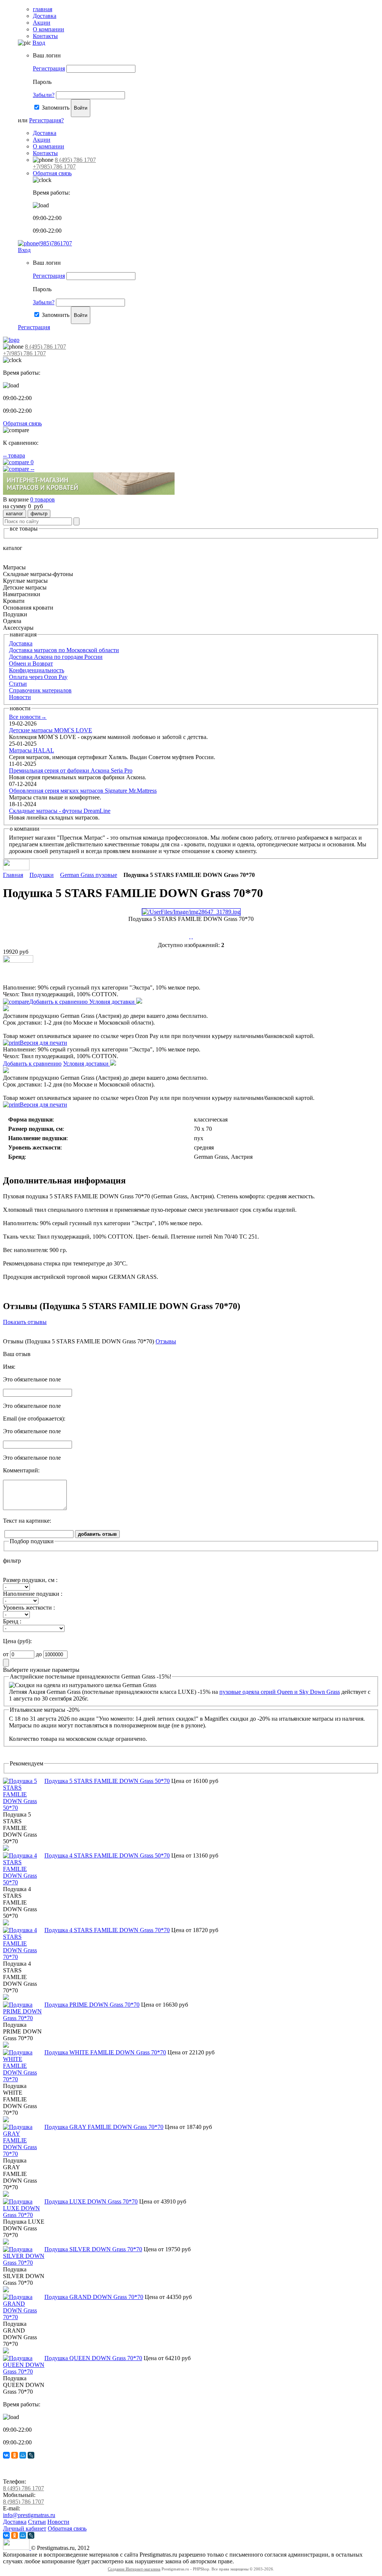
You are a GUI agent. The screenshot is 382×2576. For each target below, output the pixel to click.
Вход (39, 43)
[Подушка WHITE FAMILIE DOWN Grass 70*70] (24, 2079)
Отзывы (166, 1341)
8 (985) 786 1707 (24, 2502)
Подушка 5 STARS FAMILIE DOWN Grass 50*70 (107, 1781)
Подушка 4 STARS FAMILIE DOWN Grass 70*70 (107, 1930)
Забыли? (44, 95)
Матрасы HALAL (32, 750)
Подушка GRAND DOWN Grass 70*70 (94, 2297)
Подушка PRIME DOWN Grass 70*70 (92, 2005)
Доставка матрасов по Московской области (64, 650)
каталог (15, 514)
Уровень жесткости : (29, 1608)
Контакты (45, 36)
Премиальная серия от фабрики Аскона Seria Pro (71, 770)
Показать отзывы (25, 1322)
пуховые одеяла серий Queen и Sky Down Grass (280, 1692)
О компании (48, 29)
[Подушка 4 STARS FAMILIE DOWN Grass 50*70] (24, 1882)
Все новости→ (28, 717)
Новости (20, 697)
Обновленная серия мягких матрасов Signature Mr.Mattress (83, 791)
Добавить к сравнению (59, 1002)
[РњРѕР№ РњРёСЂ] (23, 2455)
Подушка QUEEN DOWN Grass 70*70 (93, 2358)
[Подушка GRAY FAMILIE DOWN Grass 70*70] (24, 2154)
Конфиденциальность (37, 670)
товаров (43, 499)
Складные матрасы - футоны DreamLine (60, 811)
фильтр (39, 514)
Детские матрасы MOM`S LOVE (51, 730)
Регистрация (49, 68)
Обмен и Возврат (31, 663)
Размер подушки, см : (30, 1580)
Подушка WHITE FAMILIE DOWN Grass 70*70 (105, 2052)
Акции (42, 23)
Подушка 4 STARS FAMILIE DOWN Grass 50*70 (107, 1855)
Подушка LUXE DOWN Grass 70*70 (91, 2201)
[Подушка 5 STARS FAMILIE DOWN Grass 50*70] (24, 1808)
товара (14, 455)
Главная (13, 875)
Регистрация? (46, 120)
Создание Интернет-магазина (134, 2569)
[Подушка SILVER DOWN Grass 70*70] (24, 2263)
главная (43, 9)
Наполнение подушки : (33, 1594)
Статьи (18, 684)
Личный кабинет (25, 2528)
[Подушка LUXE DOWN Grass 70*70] (24, 2215)
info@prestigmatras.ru (29, 2515)
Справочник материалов (40, 690)
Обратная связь (52, 173)
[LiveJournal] (31, 2455)
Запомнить (56, 108)
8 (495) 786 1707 (75, 160)
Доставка (45, 16)
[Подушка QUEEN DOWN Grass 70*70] (24, 2371)
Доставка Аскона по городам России (56, 657)
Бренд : (12, 1621)
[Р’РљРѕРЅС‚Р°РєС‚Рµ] (6, 2455)
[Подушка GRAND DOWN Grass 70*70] (24, 2317)
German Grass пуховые (89, 875)
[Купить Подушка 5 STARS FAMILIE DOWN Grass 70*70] (18, 961)
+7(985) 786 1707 (54, 166)
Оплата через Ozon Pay (38, 677)
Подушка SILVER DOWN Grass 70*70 (93, 2249)
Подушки (42, 875)
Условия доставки (113, 1002)
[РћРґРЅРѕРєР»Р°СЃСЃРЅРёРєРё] (15, 2455)
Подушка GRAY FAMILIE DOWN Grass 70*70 (104, 2127)
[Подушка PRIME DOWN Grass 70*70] (24, 2018)
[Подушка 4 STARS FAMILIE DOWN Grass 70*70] (24, 1957)
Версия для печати (43, 1043)
